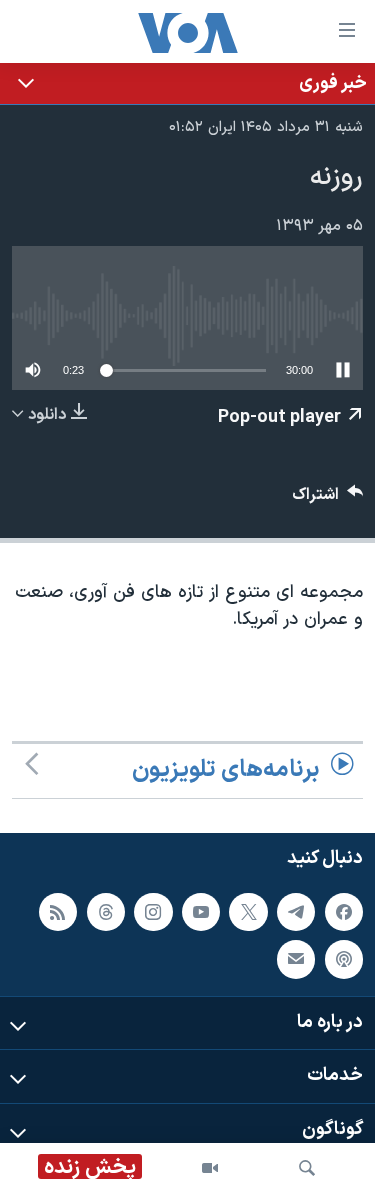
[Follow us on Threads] (106, 911)
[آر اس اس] (58, 911)
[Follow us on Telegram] (296, 911)
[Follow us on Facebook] (344, 911)
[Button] (328, 499)
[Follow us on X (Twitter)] (248, 911)
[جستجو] (307, 1168)
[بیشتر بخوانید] (187, 83)
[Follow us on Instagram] (153, 911)
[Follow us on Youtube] (201, 911)
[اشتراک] (296, 959)
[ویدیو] (210, 1168)
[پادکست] (344, 959)
